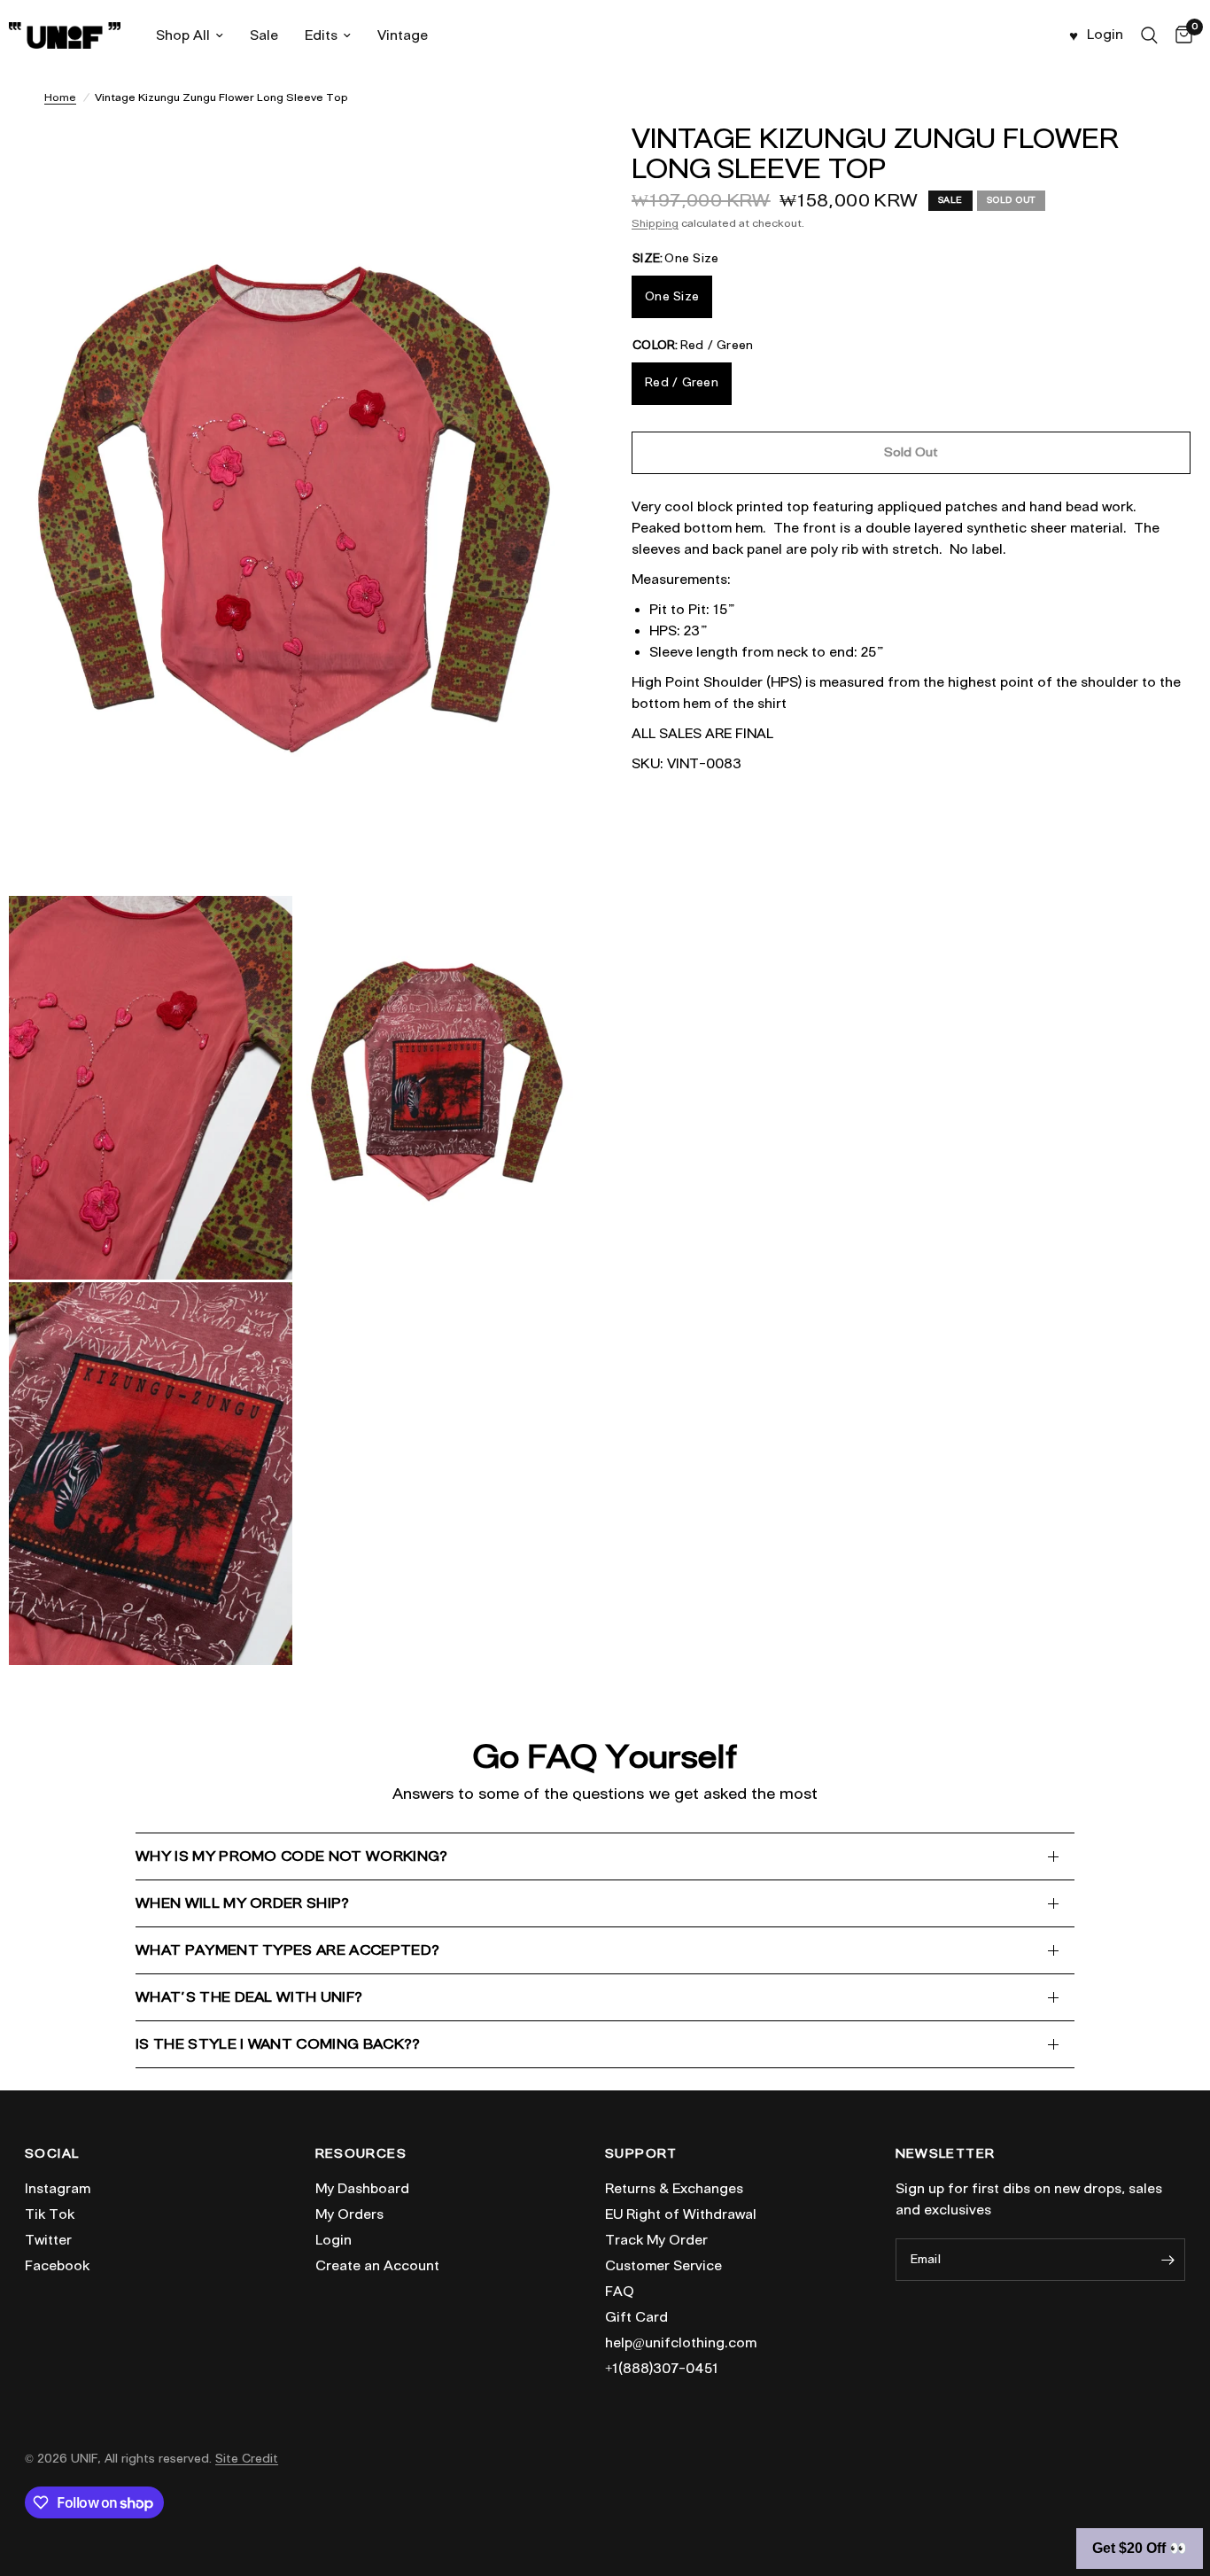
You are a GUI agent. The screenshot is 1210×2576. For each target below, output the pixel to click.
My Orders (349, 2214)
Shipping (655, 223)
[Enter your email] (1167, 2260)
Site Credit (247, 2459)
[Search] (1149, 35)
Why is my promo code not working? (292, 1856)
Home (60, 97)
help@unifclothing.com (681, 2343)
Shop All (183, 35)
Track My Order (656, 2240)
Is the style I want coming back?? (278, 2044)
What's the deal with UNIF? (249, 1997)
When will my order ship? (243, 1903)
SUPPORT (641, 2154)
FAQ (620, 2292)
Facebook (57, 2266)
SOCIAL (52, 2154)
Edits (321, 35)
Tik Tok (50, 2214)
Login (334, 2240)
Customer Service (663, 2266)
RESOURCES (361, 2154)
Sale (264, 35)
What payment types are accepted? (287, 1950)
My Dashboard (362, 2189)
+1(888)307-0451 (662, 2369)
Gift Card (636, 2317)
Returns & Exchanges (674, 2189)
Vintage (403, 35)
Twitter (48, 2240)
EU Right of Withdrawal (681, 2214)
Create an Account (377, 2266)
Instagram (58, 2189)
